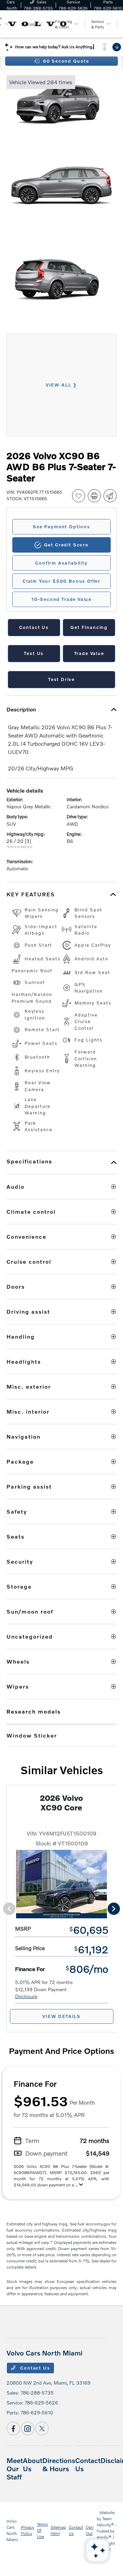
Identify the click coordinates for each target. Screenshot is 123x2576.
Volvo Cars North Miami (12, 2530)
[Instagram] (28, 2428)
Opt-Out (90, 2530)
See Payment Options (61, 527)
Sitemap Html (58, 2530)
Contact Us (34, 2368)
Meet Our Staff (15, 2468)
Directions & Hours (59, 2464)
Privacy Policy (28, 2530)
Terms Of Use (42, 2530)
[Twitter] (42, 2428)
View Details (61, 2016)
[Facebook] (13, 2428)
